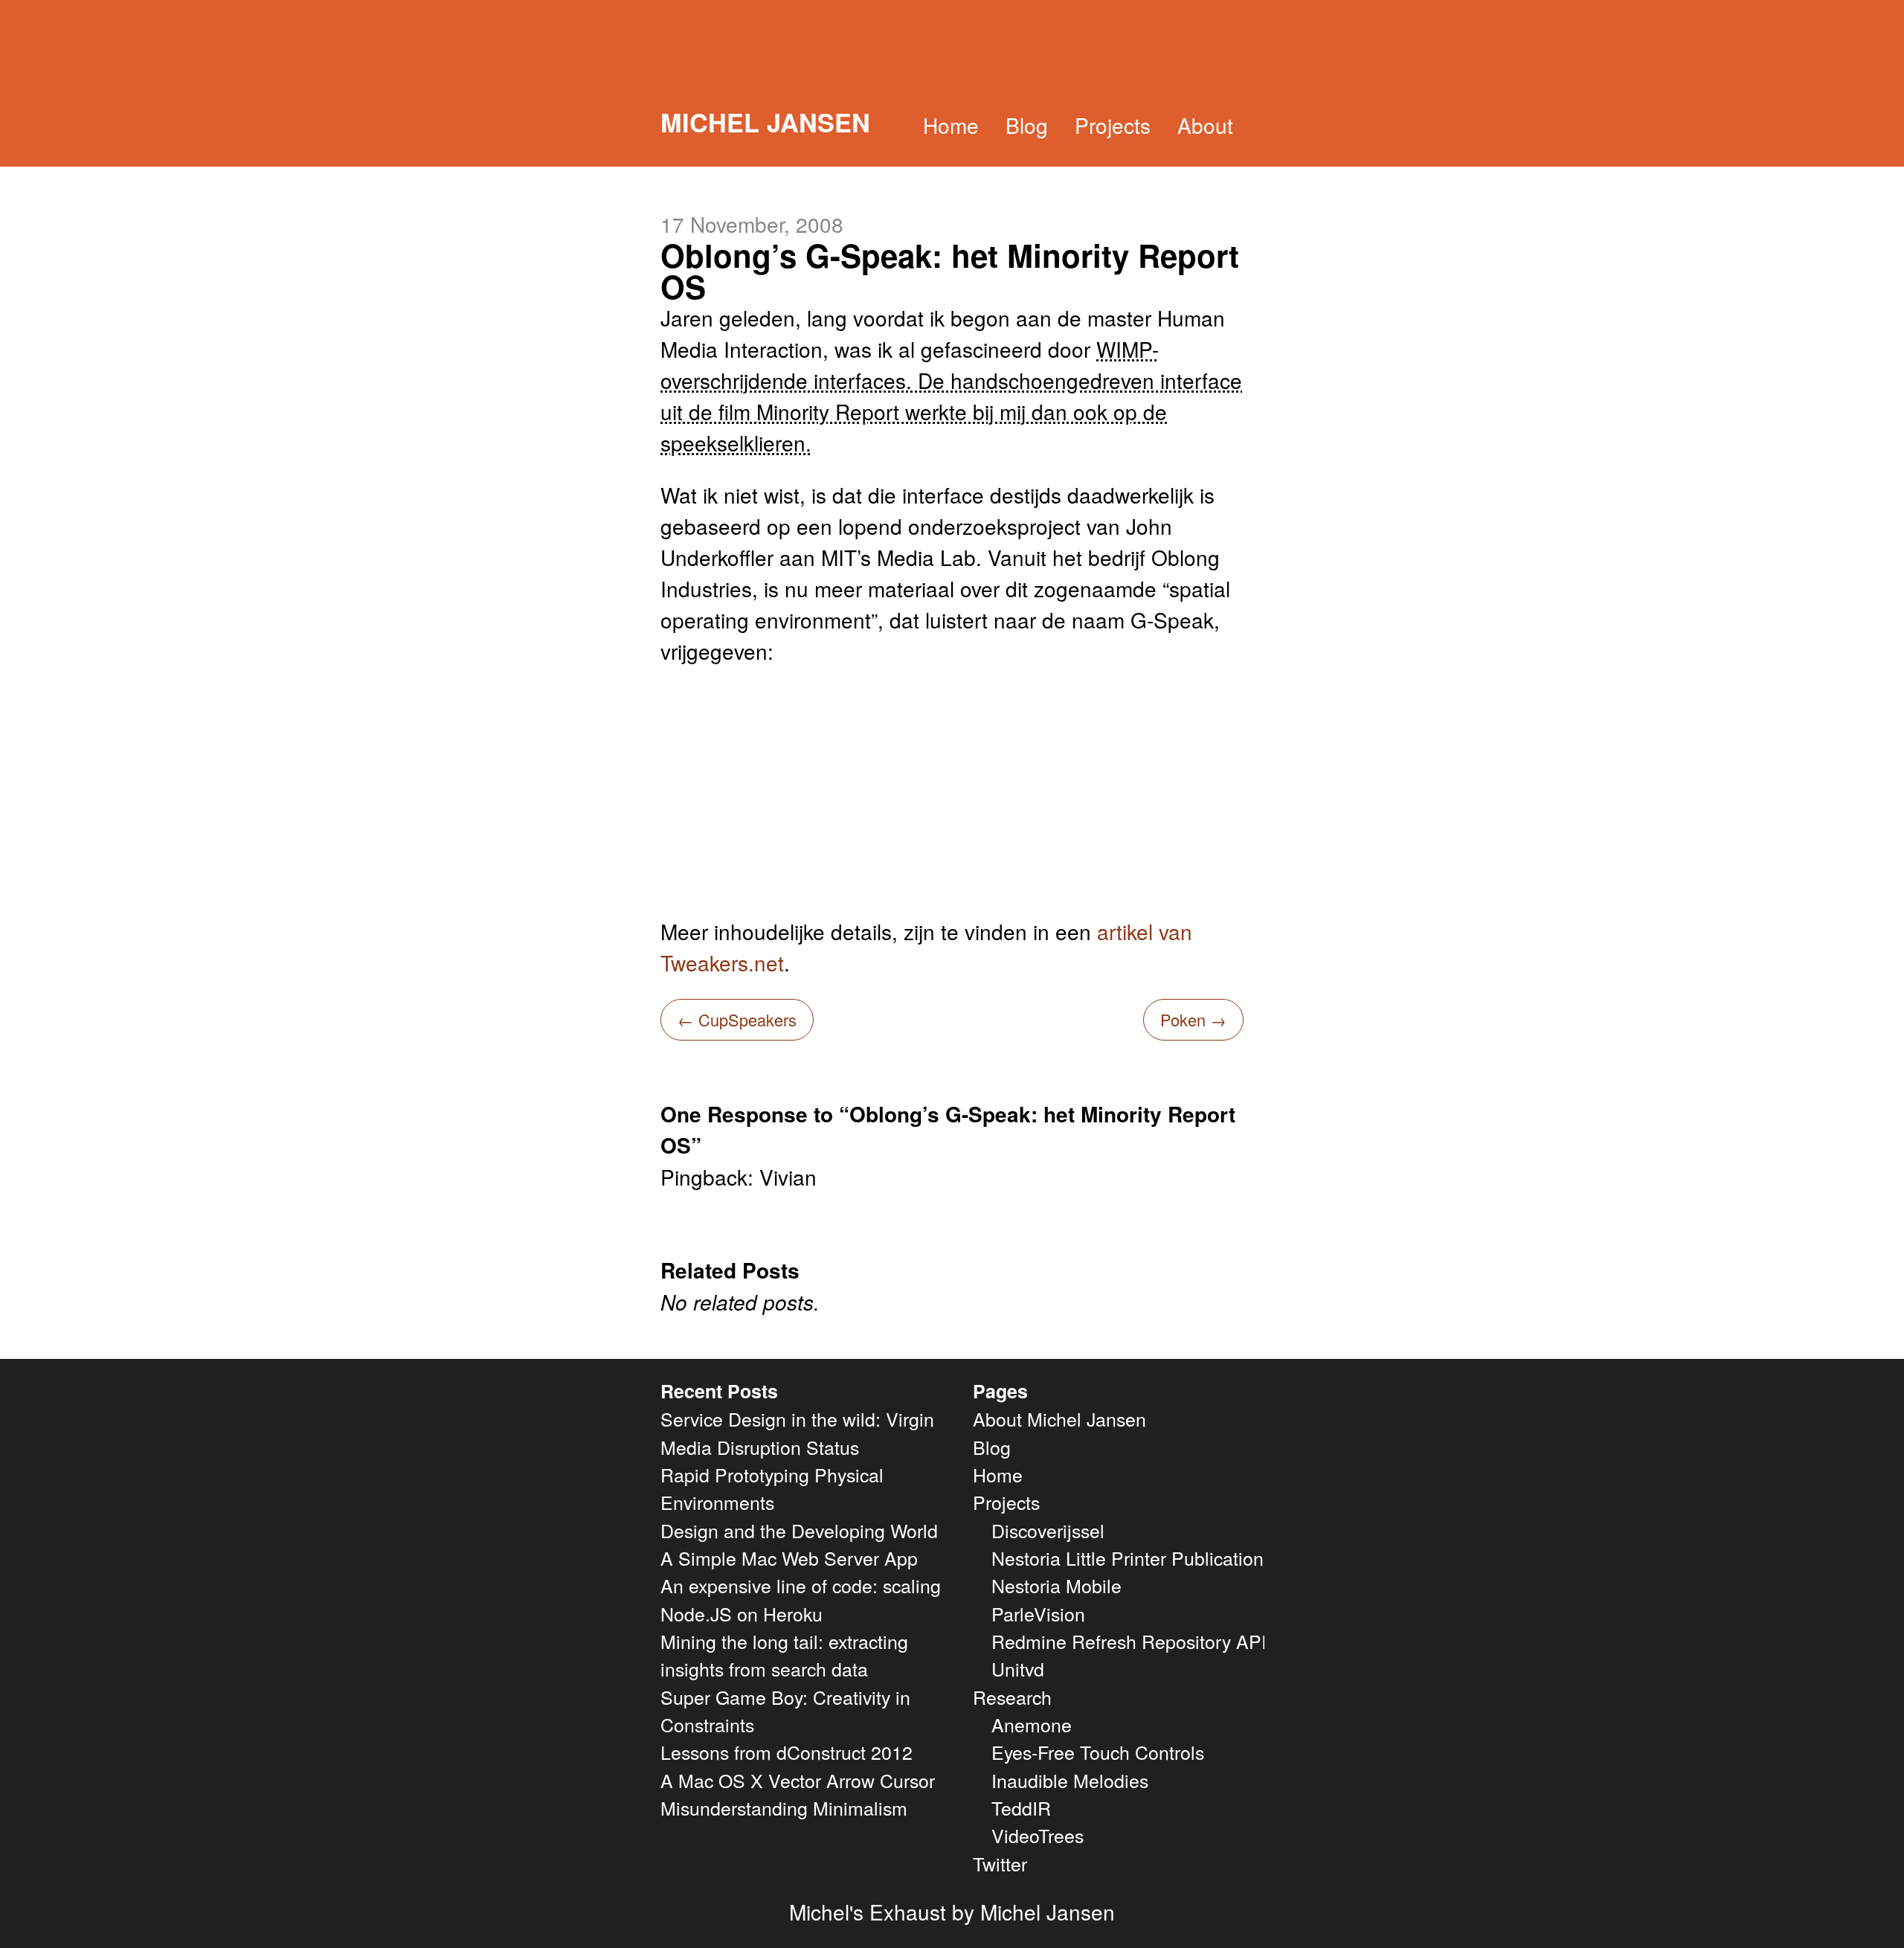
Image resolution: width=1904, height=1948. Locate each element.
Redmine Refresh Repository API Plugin (1158, 1641)
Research (1012, 1697)
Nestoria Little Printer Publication (1128, 1558)
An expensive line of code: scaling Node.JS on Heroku (801, 1599)
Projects (1113, 125)
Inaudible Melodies (1070, 1780)
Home (951, 125)
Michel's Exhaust (868, 1912)
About (1205, 125)
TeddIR (1021, 1807)
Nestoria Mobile (1056, 1585)
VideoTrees (1038, 1835)
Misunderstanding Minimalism (784, 1807)
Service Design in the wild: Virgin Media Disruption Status (797, 1432)
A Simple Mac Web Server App (789, 1558)
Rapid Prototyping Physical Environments (772, 1488)
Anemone (1032, 1724)
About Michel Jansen (1059, 1418)
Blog (1027, 125)
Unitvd (1018, 1668)
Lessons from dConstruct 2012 (787, 1752)
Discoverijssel (1048, 1530)
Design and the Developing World (799, 1530)
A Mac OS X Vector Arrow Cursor (798, 1780)
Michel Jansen (765, 122)
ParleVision (1038, 1613)
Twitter (1000, 1863)
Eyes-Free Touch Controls (1098, 1752)
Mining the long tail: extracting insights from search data (784, 1655)
